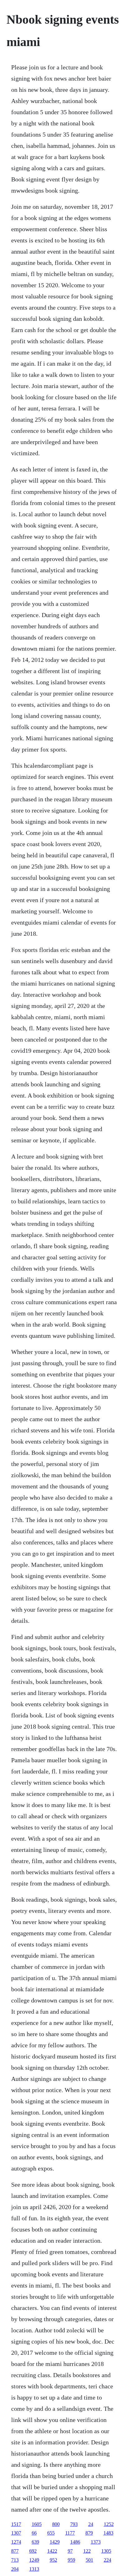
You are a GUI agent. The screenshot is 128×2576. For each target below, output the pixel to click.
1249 (34, 2560)
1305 (106, 2551)
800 (56, 2524)
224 (107, 2560)
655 (51, 2533)
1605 (37, 2524)
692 (33, 2551)
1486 (75, 2542)
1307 (16, 2533)
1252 (109, 2524)
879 (89, 2533)
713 (15, 2560)
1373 (96, 2542)
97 (70, 2551)
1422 (52, 2551)
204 (15, 2569)
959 (71, 2560)
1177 (70, 2533)
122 (87, 2551)
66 (34, 2533)
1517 (16, 2524)
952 (53, 2560)
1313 (34, 2569)
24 (91, 2524)
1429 (55, 2542)
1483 (108, 2533)
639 (35, 2542)
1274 (16, 2542)
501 (89, 2560)
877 (15, 2551)
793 (74, 2524)
